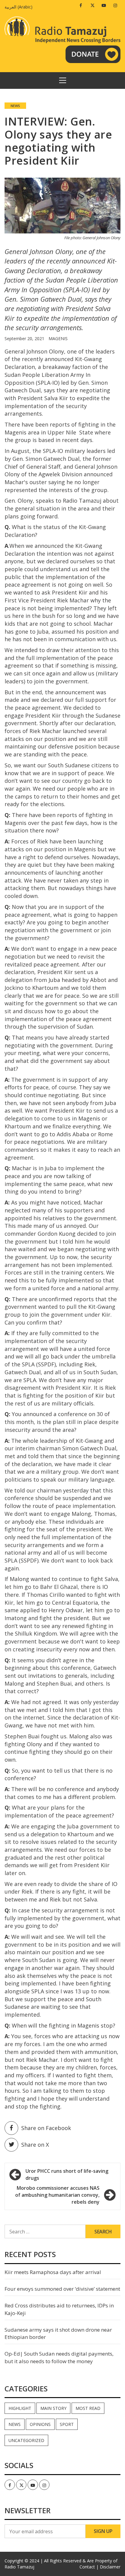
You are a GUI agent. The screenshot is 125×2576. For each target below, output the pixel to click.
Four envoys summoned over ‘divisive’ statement (62, 2289)
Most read (88, 2408)
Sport (67, 2424)
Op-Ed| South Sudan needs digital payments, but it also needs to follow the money (59, 2357)
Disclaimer (110, 2567)
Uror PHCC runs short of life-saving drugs (67, 2174)
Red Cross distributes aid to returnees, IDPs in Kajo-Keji (59, 2309)
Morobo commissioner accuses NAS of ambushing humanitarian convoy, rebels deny (57, 2195)
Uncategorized (26, 2440)
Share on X (35, 2145)
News (15, 106)
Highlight (20, 2408)
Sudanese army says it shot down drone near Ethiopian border (58, 2333)
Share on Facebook (46, 2128)
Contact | (89, 2567)
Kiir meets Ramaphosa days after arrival (53, 2272)
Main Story (53, 2408)
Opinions (40, 2424)
